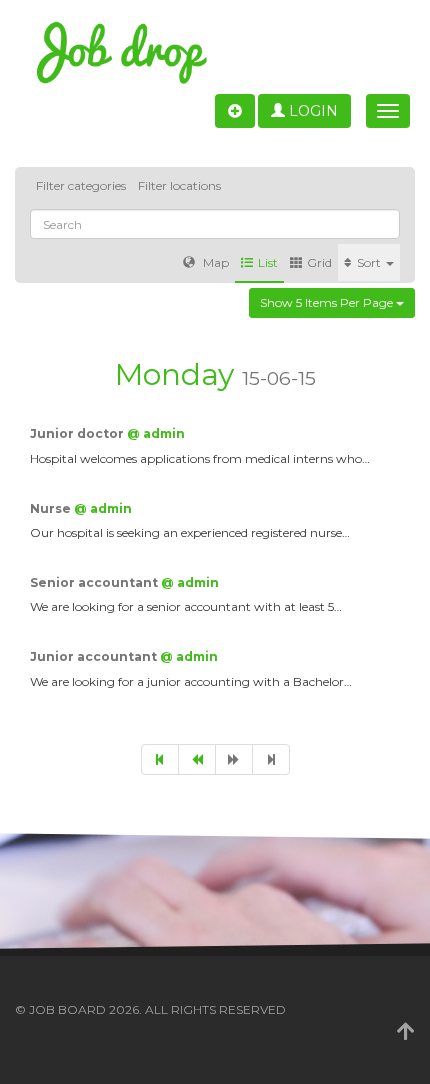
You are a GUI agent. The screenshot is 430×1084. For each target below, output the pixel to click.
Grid (319, 262)
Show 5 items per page (328, 302)
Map (214, 262)
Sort (370, 262)
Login (311, 111)
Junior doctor (78, 433)
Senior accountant (95, 582)
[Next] (234, 759)
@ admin (156, 433)
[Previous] (197, 759)
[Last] (271, 759)
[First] (160, 759)
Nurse (52, 508)
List (268, 262)
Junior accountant (95, 656)
